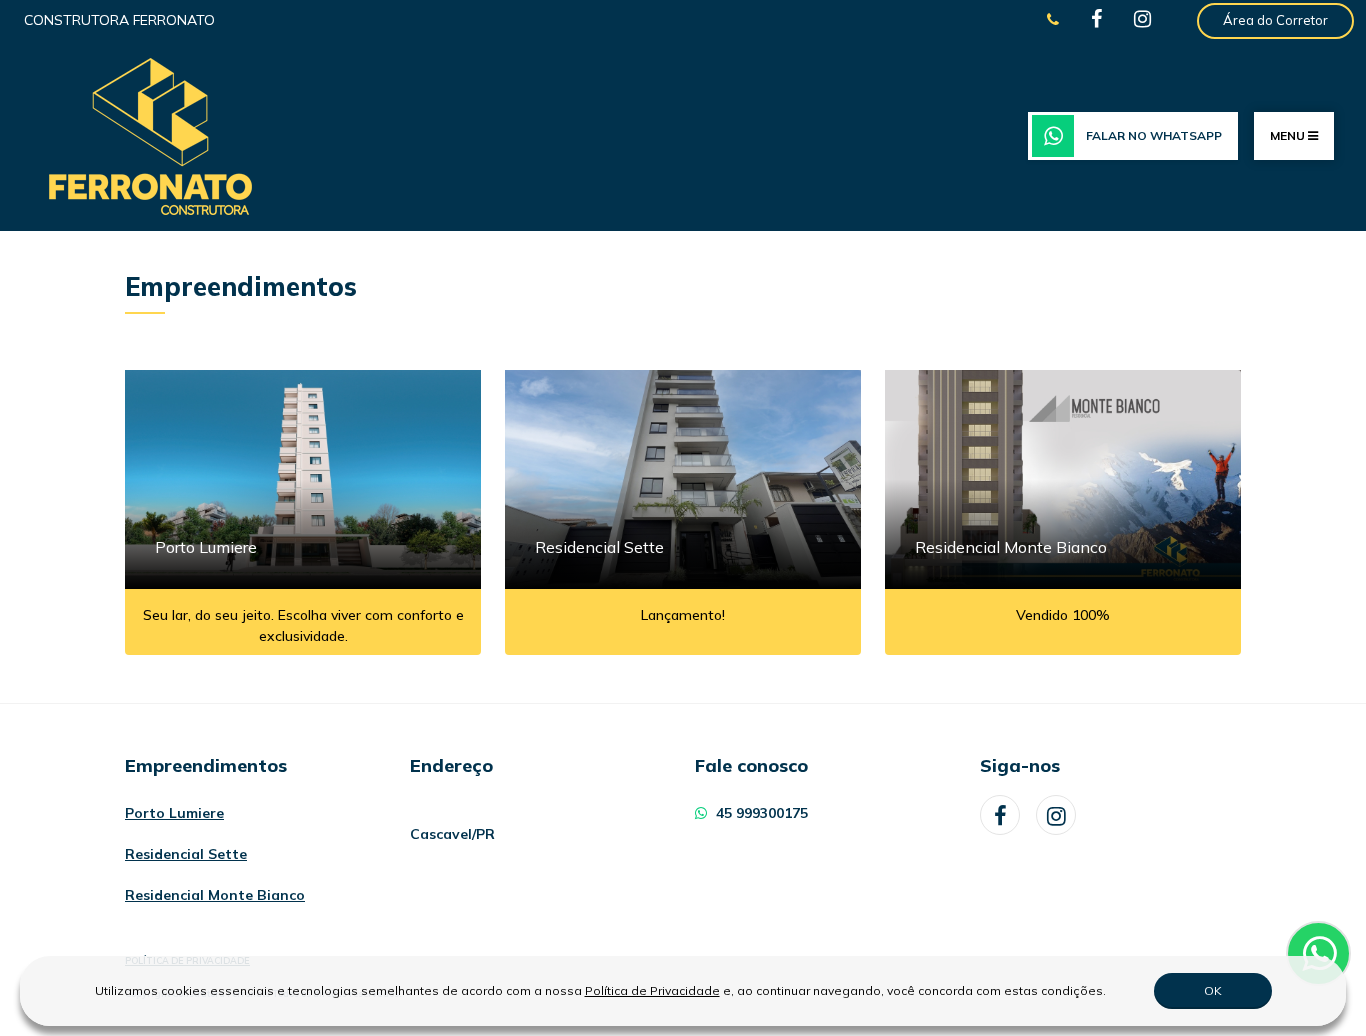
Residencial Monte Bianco (215, 895)
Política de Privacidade (652, 990)
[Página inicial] (151, 135)
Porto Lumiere (174, 813)
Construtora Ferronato (119, 20)
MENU (1289, 135)
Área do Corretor (1275, 20)
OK (1213, 990)
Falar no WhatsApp (1154, 135)
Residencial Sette (186, 854)
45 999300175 (760, 813)
